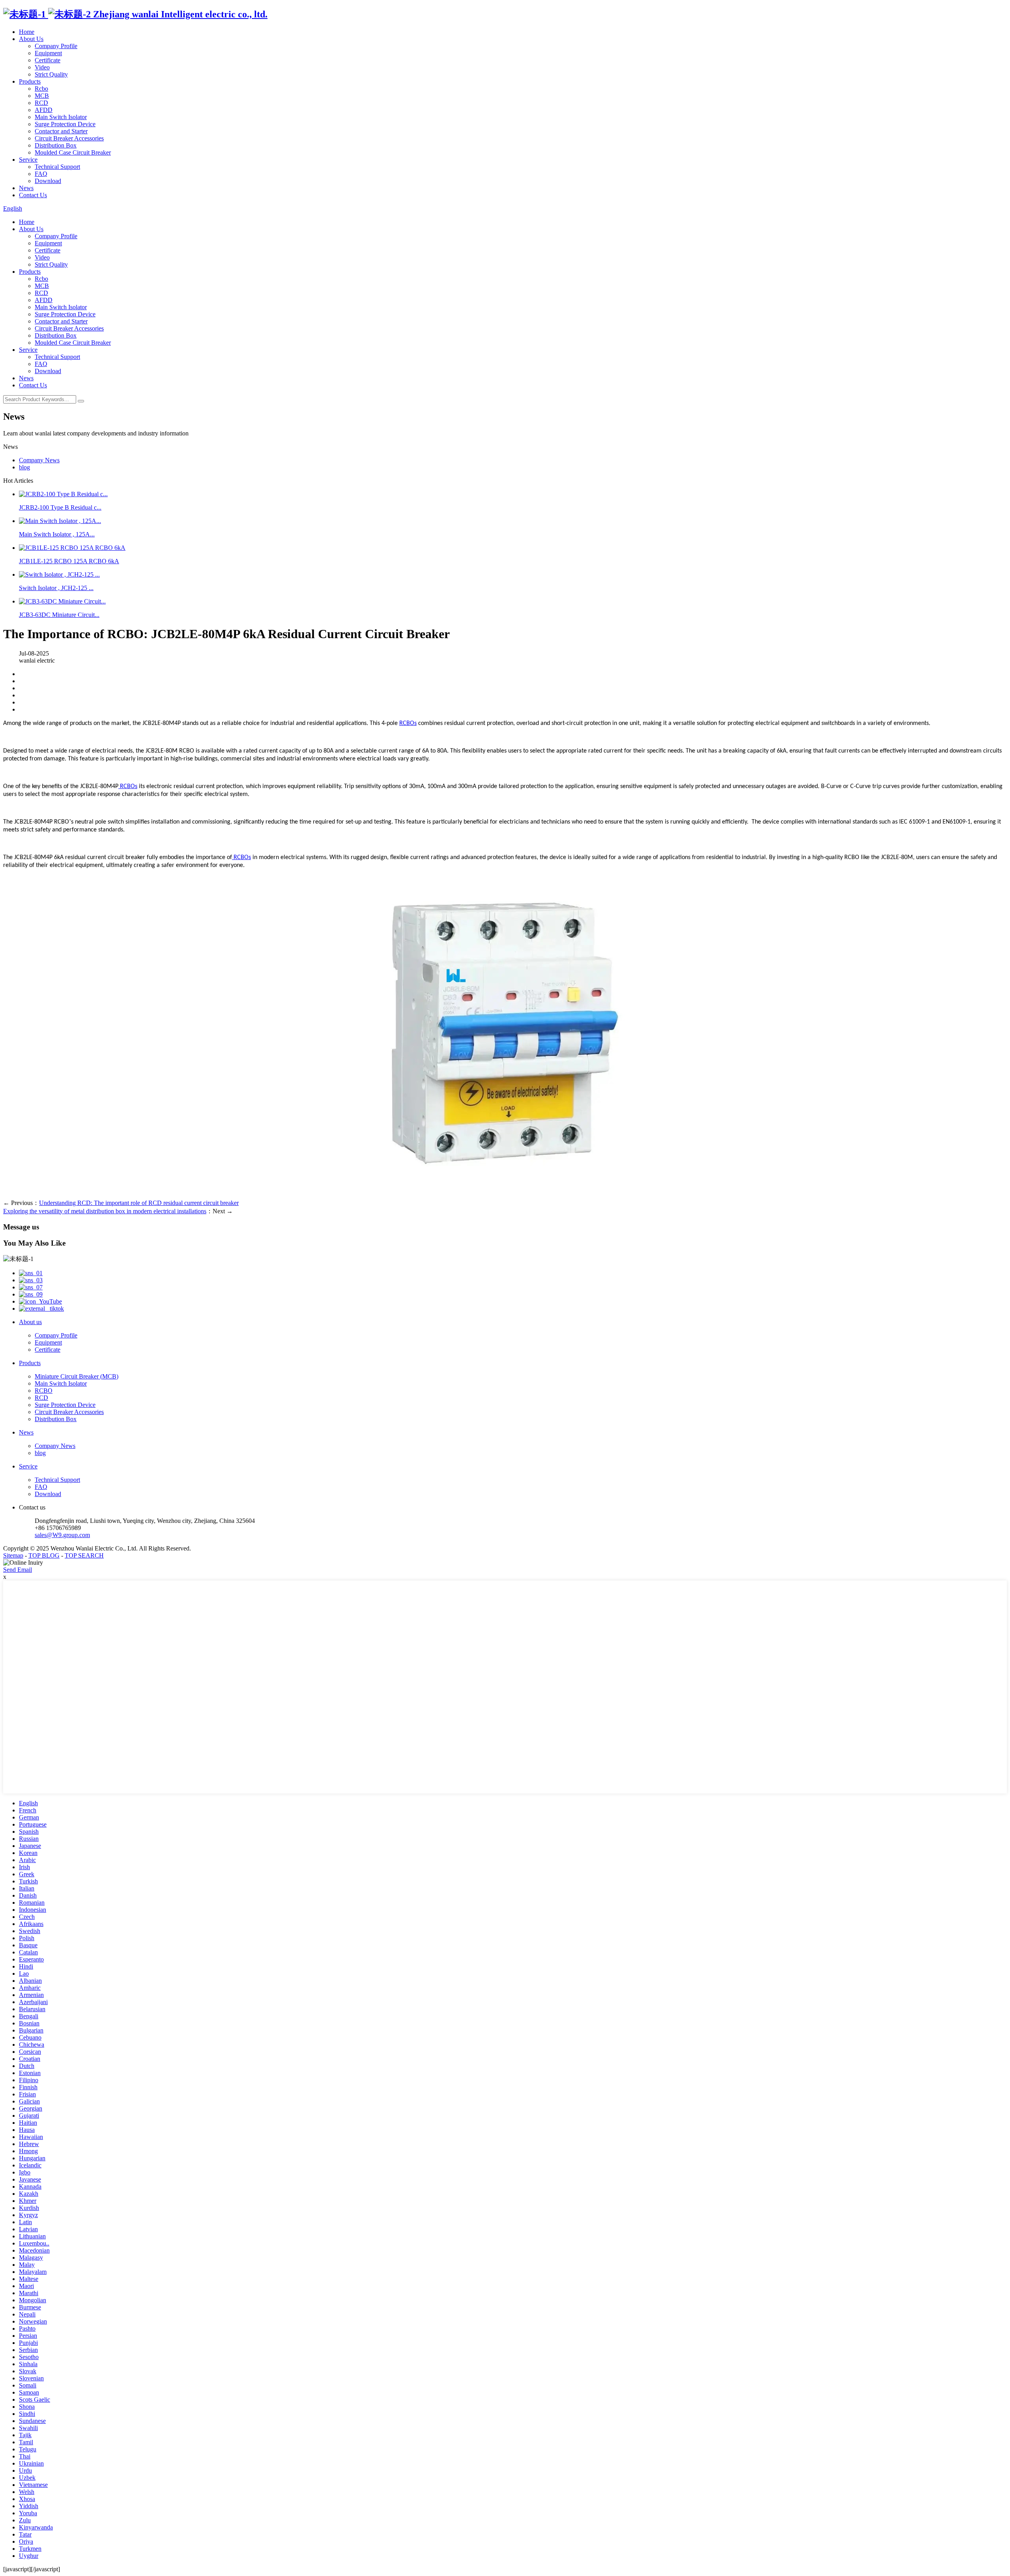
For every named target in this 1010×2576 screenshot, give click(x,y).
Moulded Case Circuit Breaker (73, 152)
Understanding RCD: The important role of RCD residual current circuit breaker (139, 1203)
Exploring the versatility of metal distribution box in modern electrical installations (105, 1211)
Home (27, 32)
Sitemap (13, 1555)
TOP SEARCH (84, 1555)
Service (28, 160)
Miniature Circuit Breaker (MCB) (77, 1376)
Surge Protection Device (65, 124)
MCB (42, 96)
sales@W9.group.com (62, 1535)
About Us (31, 39)
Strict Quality (51, 74)
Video (42, 67)
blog (24, 467)
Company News (39, 460)
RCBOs (408, 723)
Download (48, 181)
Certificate (48, 60)
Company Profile (56, 46)
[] (81, 401)
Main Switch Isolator (61, 117)
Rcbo (41, 89)
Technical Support (57, 167)
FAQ (41, 174)
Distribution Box (56, 145)
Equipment (48, 53)
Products (30, 81)
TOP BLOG (44, 1555)
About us (30, 1322)
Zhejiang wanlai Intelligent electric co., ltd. (179, 14)
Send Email (18, 1570)
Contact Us (33, 195)
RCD (41, 103)
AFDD (44, 110)
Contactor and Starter (61, 131)
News (26, 188)
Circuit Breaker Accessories (69, 138)
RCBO (44, 1391)
